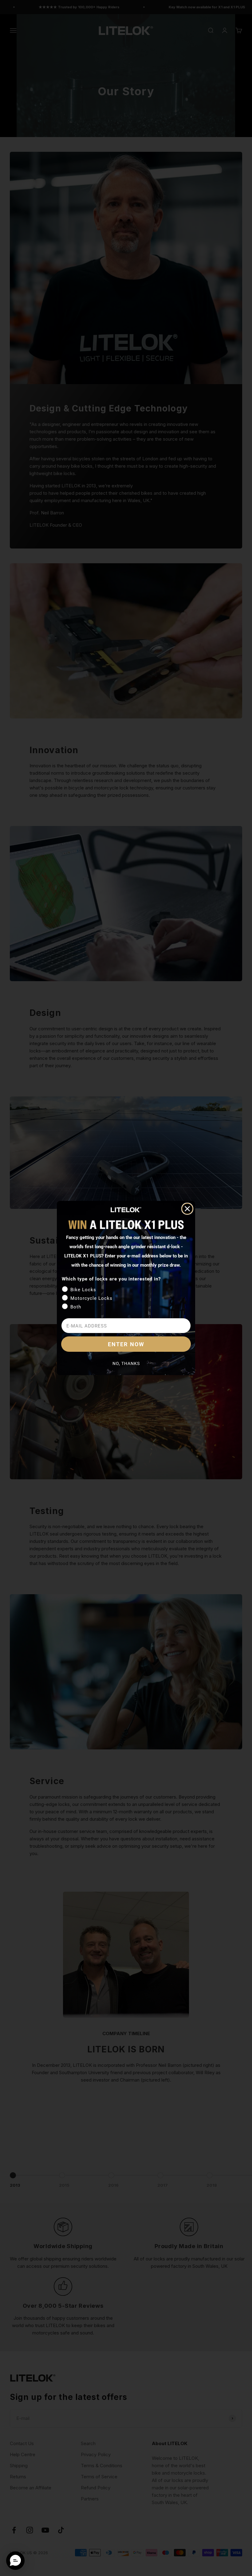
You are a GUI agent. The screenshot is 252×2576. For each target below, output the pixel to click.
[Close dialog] (187, 1209)
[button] (15, 2561)
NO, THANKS (126, 1363)
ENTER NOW (126, 1344)
